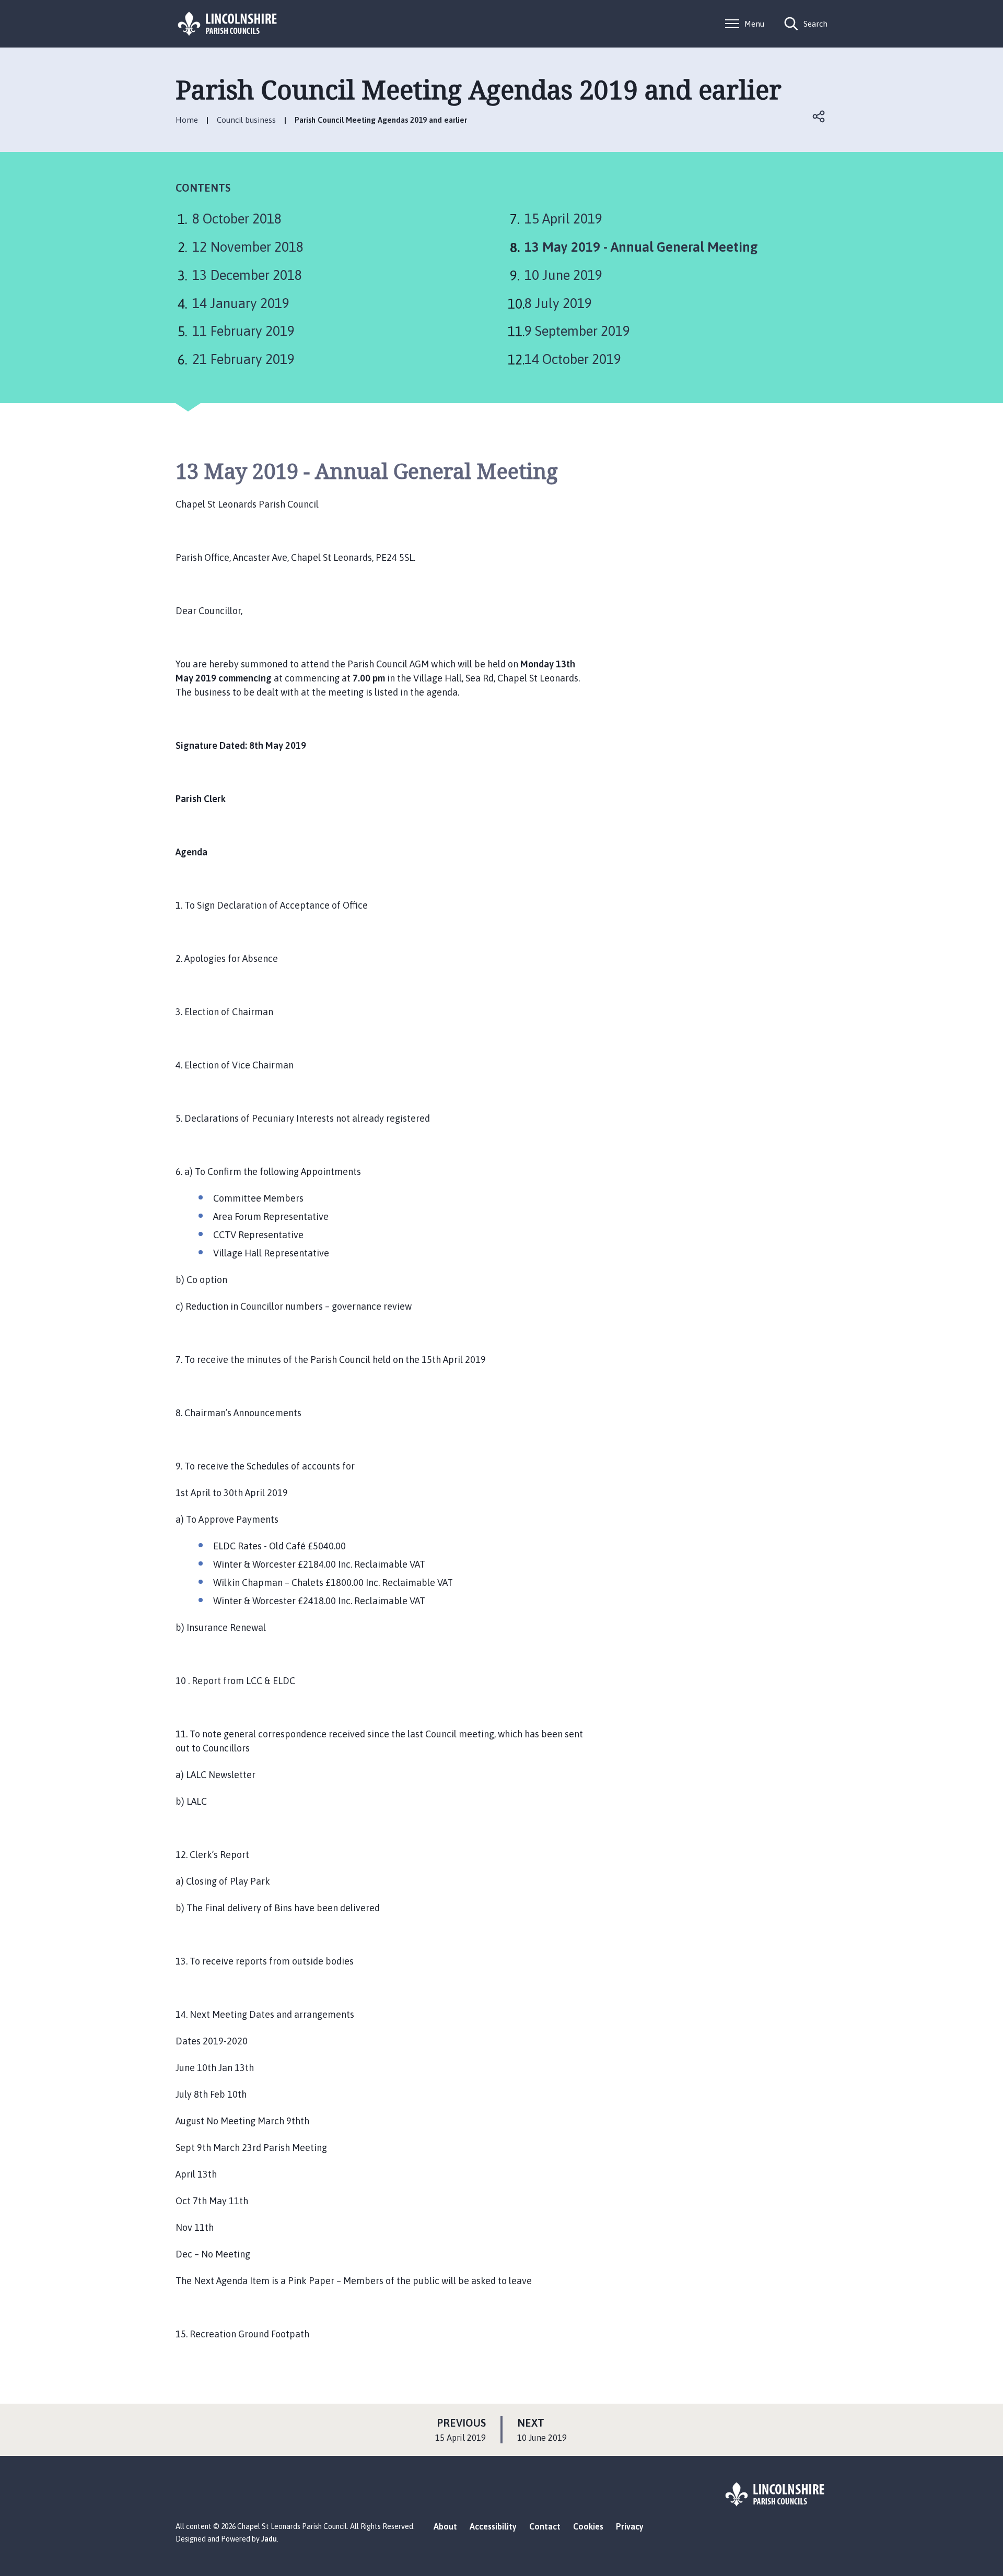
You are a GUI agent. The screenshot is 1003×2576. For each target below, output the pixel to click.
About (445, 2526)
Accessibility (493, 2526)
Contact (545, 2526)
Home (187, 120)
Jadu (269, 2539)
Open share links (819, 116)
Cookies (588, 2526)
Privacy (630, 2526)
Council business (246, 120)
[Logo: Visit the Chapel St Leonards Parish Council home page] (228, 24)
